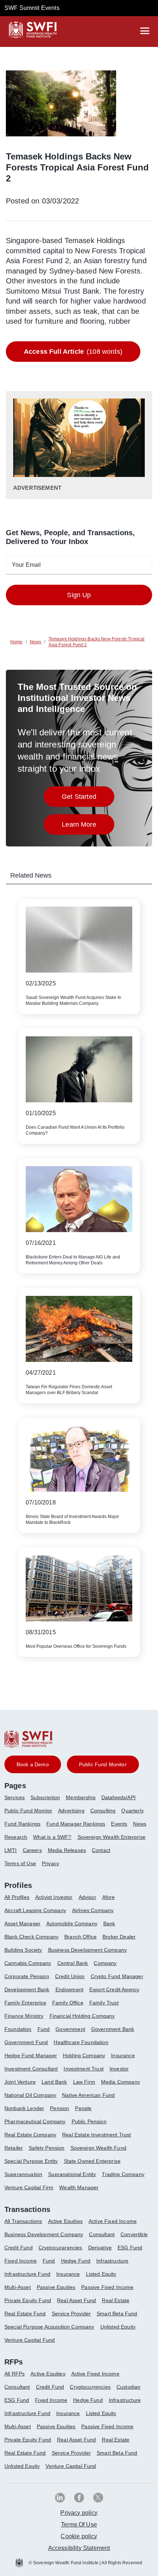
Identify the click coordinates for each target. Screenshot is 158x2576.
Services (15, 1797)
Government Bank (113, 2029)
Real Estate (116, 2300)
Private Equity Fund (28, 2300)
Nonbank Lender (24, 2108)
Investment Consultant (31, 2069)
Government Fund (26, 2042)
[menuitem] (17, 1800)
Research (16, 1837)
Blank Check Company (31, 1937)
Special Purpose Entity (31, 2161)
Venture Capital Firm (29, 2187)
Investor (119, 2069)
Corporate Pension (27, 1976)
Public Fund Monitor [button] (103, 1764)
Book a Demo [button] (33, 1764)
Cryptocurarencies (60, 2248)
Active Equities (65, 2221)
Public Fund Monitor (28, 1811)
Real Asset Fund (76, 2300)
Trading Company (123, 2174)
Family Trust (104, 2003)
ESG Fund (130, 2248)
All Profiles (17, 1897)
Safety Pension (46, 2148)
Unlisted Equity (118, 2327)
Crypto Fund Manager (117, 1976)
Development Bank (27, 1989)
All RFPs (15, 2374)
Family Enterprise (25, 2003)
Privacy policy (79, 2513)
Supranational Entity (72, 2174)
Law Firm (84, 2082)
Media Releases (67, 1850)
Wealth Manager (79, 2187)
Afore (109, 1897)
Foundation (18, 2029)
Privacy (51, 1863)
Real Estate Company (30, 2135)
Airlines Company (93, 1910)
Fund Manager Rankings (76, 1824)
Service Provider (71, 2314)
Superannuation (23, 2174)
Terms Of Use (79, 2524)
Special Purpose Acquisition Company (49, 2327)
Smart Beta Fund (117, 2314)
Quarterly (132, 1811)
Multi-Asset (18, 2287)
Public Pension (89, 2121)
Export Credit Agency (114, 1989)
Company (105, 1963)
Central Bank (73, 1963)
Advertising (71, 1811)
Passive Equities (56, 2287)
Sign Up (79, 595)
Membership (81, 1797)
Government (70, 2029)
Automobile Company (72, 1923)
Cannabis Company (28, 1963)
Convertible (134, 2234)
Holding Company (84, 2055)
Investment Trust (84, 2069)
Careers (32, 1850)
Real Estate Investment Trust (96, 2135)
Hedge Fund (76, 2261)
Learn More (88, 826)
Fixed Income (21, 2261)
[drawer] (145, 31)
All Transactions (23, 2221)
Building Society (23, 1950)
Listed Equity (101, 2274)
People (83, 2108)
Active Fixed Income (113, 2221)
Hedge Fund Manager (31, 2055)
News (140, 1824)
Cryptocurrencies (90, 2387)
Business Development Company (87, 1950)
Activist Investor (54, 1897)
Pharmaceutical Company (35, 2121)
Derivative (100, 2248)
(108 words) (73, 352)
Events (119, 1824)
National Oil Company (30, 2095)
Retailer (14, 2148)
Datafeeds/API (118, 1797)
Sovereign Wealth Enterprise (112, 1837)
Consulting (103, 1811)
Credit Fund (19, 2248)
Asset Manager (22, 1923)
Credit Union (70, 1976)
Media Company (121, 2082)
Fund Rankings (22, 1824)
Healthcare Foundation (81, 2042)
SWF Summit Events (32, 8)
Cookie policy (79, 2536)
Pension (60, 2108)
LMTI (11, 1850)
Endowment (69, 1989)
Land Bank (54, 2082)
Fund (44, 2029)
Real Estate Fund (25, 2314)
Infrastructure (112, 2261)
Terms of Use (20, 1863)
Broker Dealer (119, 1937)
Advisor (87, 1897)
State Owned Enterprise (92, 2161)
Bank (109, 1923)
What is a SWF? (52, 1837)
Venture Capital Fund (30, 2340)
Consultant (102, 2234)
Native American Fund (88, 2095)
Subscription (45, 1797)
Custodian (128, 2387)
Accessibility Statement (79, 2548)
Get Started (88, 799)
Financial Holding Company (82, 2016)
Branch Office (80, 1937)
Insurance (123, 2055)
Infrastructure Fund (27, 2274)
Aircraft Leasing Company (35, 1910)
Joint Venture (20, 2082)
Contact (101, 1850)
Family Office (68, 2003)
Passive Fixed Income (107, 2287)
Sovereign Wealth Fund (98, 2148)
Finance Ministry (24, 2016)
